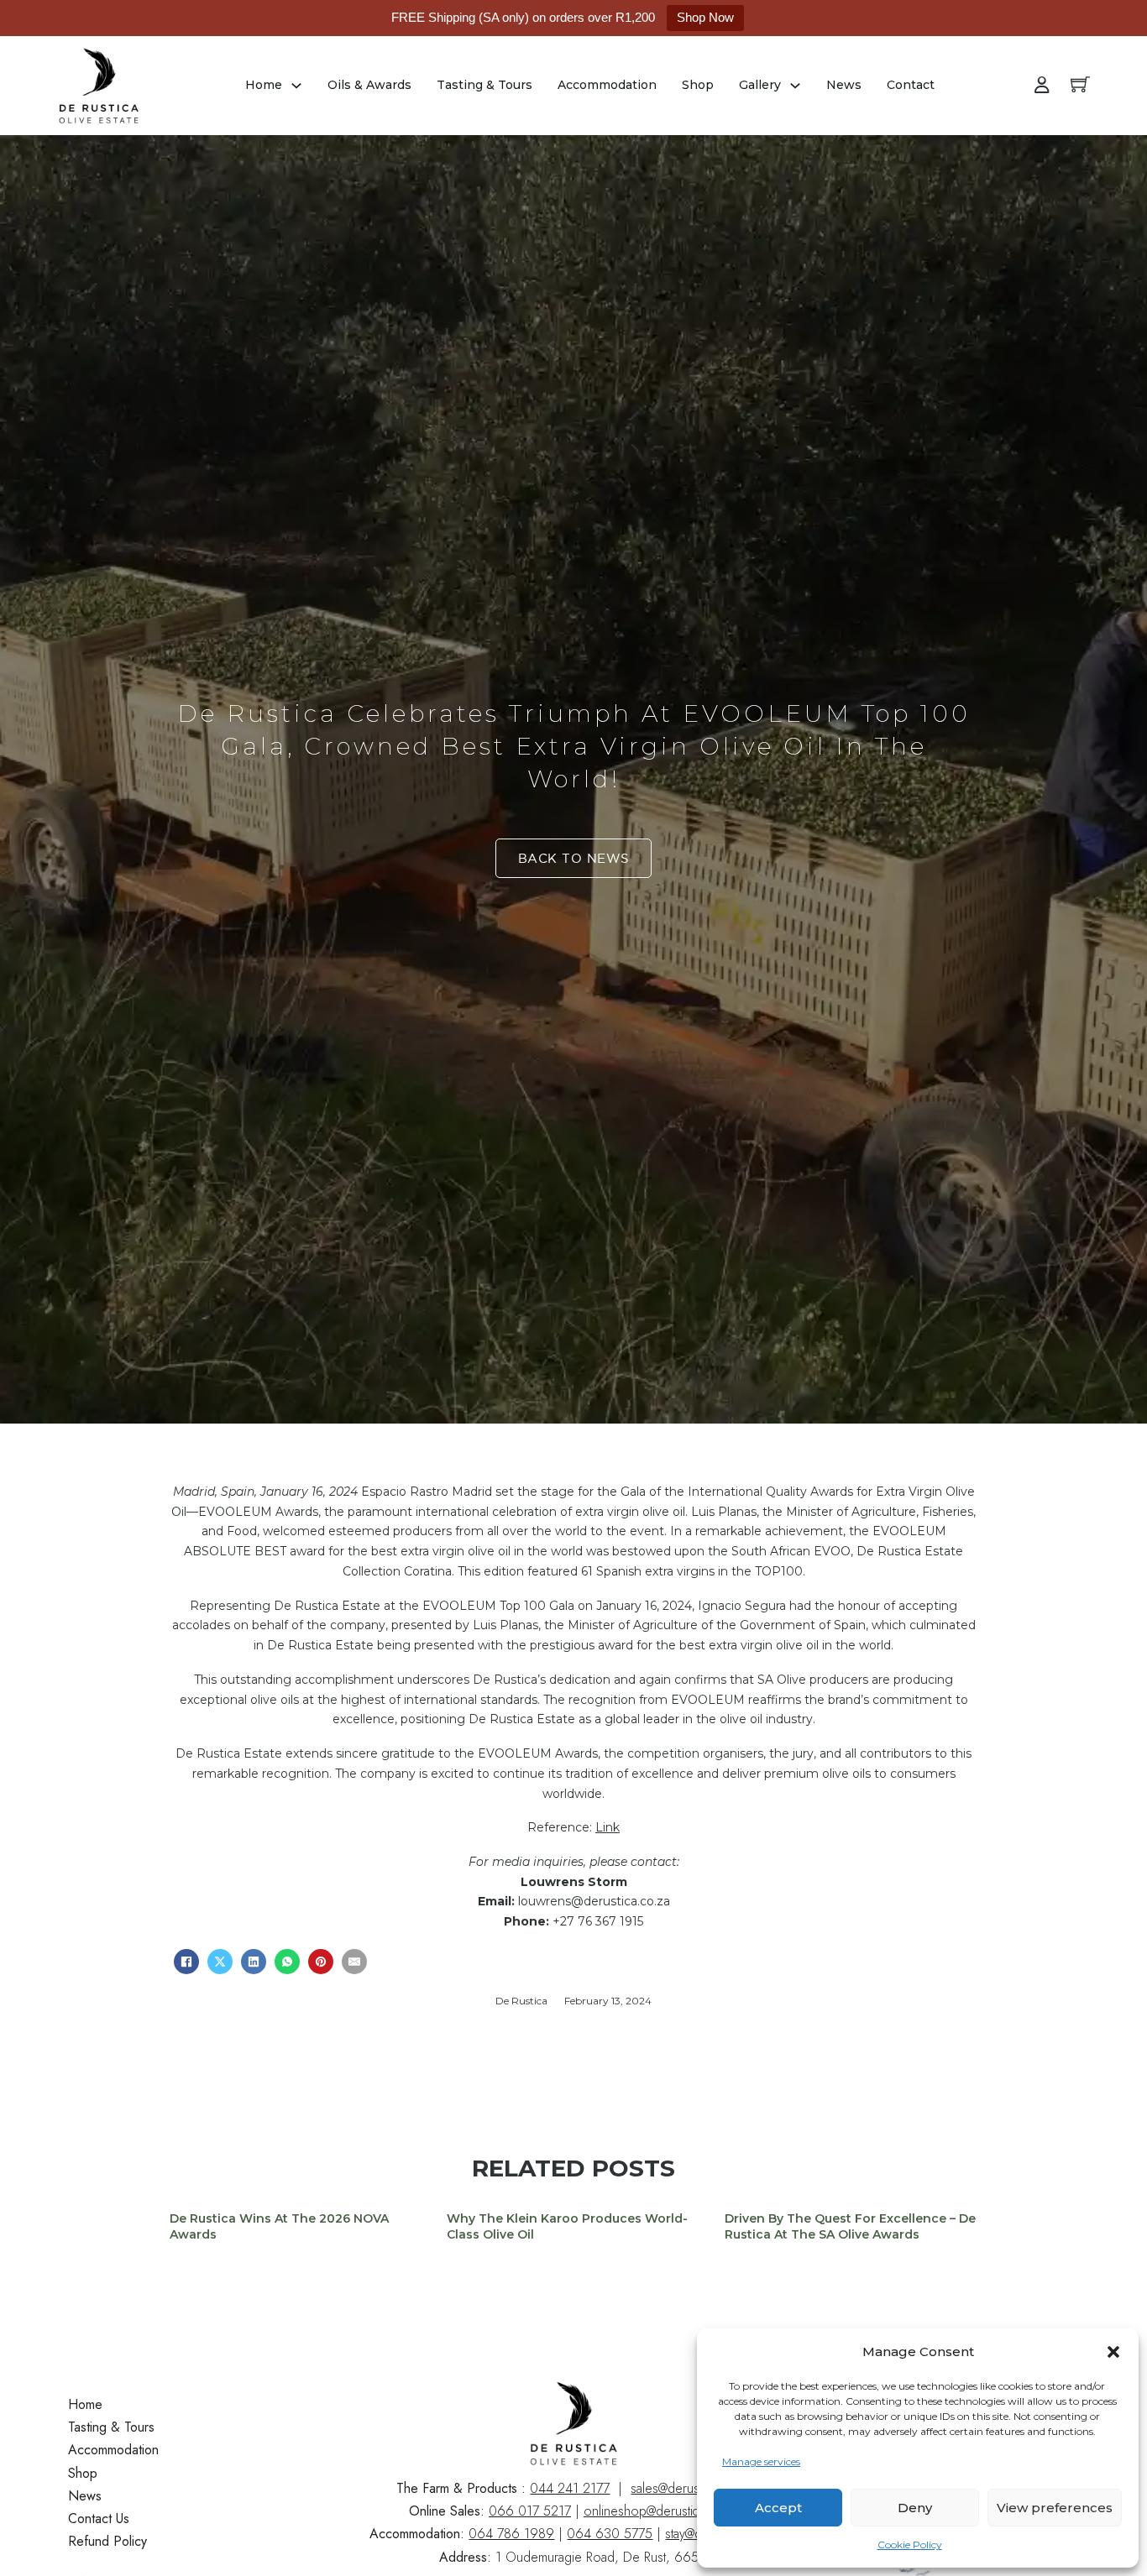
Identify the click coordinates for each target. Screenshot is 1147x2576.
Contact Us (99, 2519)
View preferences (1055, 2508)
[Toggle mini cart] (1080, 84)
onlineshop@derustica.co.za (661, 2511)
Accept (778, 2508)
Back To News (574, 858)
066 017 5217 (530, 2511)
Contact (911, 85)
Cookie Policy (910, 2545)
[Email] (354, 1962)
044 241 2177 (570, 2488)
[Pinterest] (321, 1962)
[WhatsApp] (287, 1962)
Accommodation (607, 85)
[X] (220, 1962)
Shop (698, 85)
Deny (915, 2508)
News (844, 85)
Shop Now (705, 17)
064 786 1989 (511, 2534)
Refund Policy (107, 2541)
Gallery (760, 85)
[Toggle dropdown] (296, 86)
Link (608, 1827)
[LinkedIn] (254, 1962)
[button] (1113, 2352)
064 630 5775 (610, 2534)
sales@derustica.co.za (690, 2488)
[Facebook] (186, 1962)
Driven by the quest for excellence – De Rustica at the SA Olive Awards (850, 2227)
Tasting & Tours (484, 85)
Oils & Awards (369, 85)
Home (264, 85)
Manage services (761, 2461)
